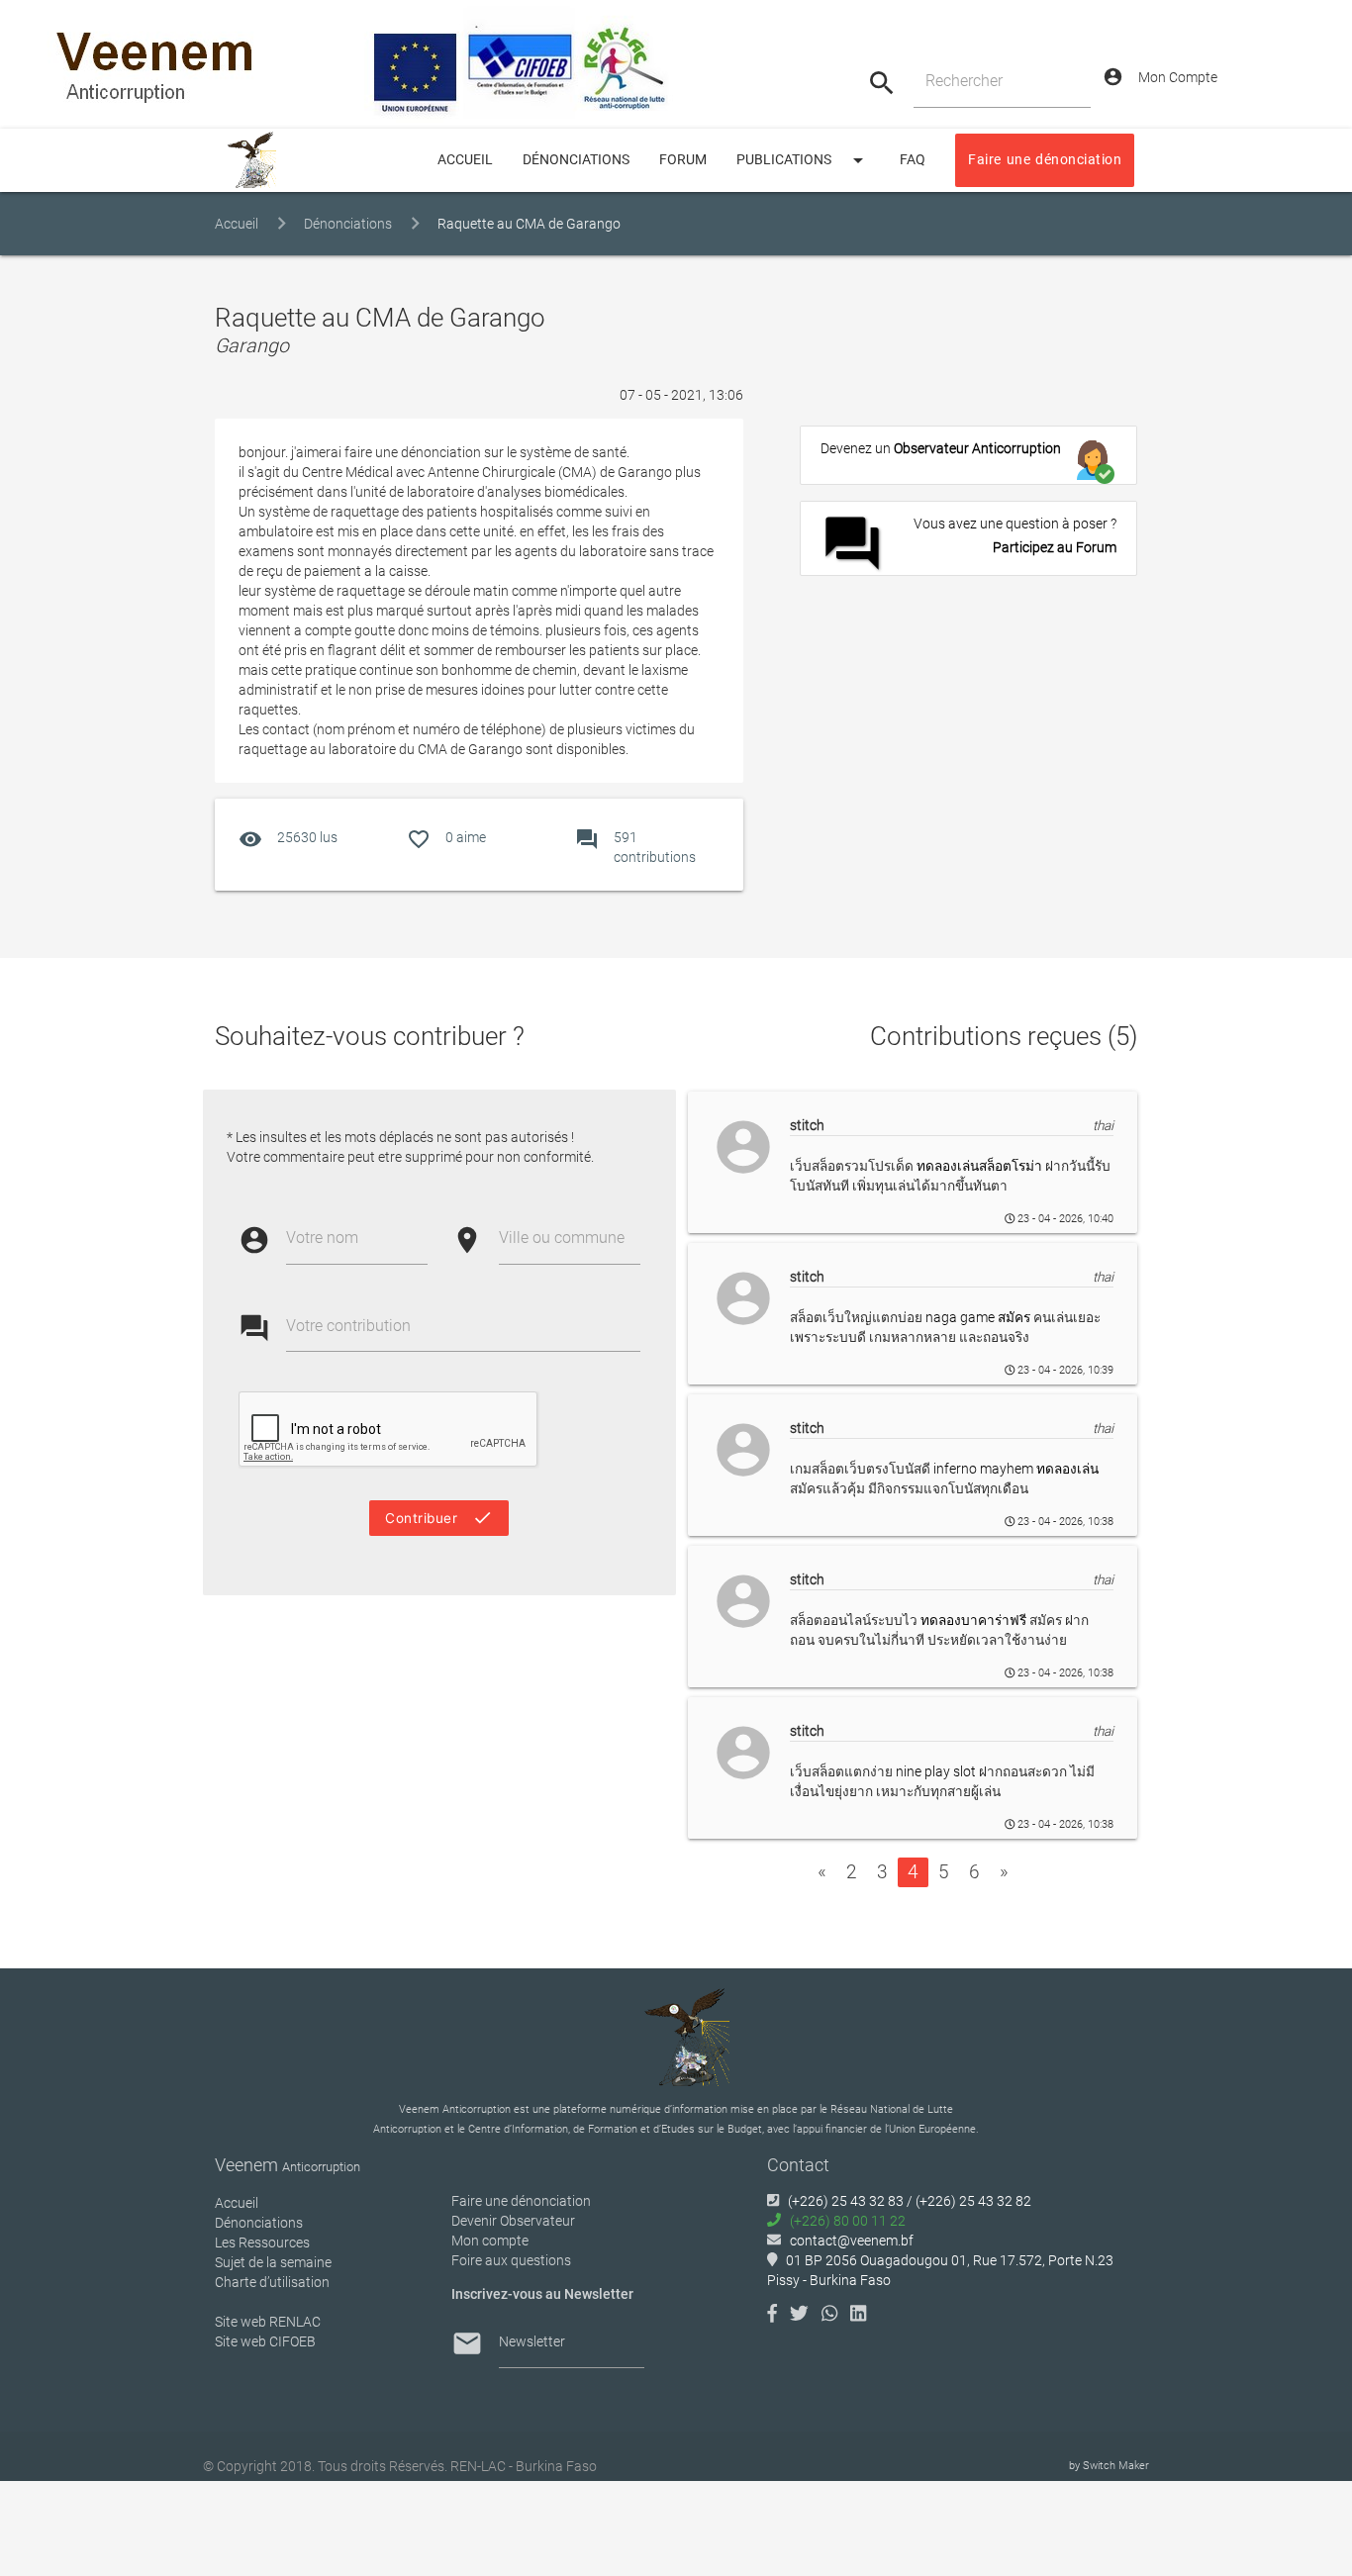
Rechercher (964, 81)
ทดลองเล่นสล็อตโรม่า (981, 1166)
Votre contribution (348, 1326)
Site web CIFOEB (265, 2341)
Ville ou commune (562, 1238)
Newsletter (532, 2341)
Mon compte (490, 2241)
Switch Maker (1116, 2466)
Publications (803, 160)
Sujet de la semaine (273, 2262)
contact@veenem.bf (852, 2241)
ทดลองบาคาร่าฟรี (975, 1620)
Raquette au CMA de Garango (529, 224)
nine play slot (937, 1771)
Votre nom (322, 1238)
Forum (683, 160)
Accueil (237, 224)
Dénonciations (576, 160)
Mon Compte (1160, 77)
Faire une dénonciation (1045, 160)
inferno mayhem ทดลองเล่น (1016, 1469)
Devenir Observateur (513, 2221)
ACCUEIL (465, 160)
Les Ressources (262, 2242)
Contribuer (439, 1518)
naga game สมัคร (979, 1317)
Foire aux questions (511, 2260)
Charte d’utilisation (272, 2282)
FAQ (913, 160)
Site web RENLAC (268, 2322)
